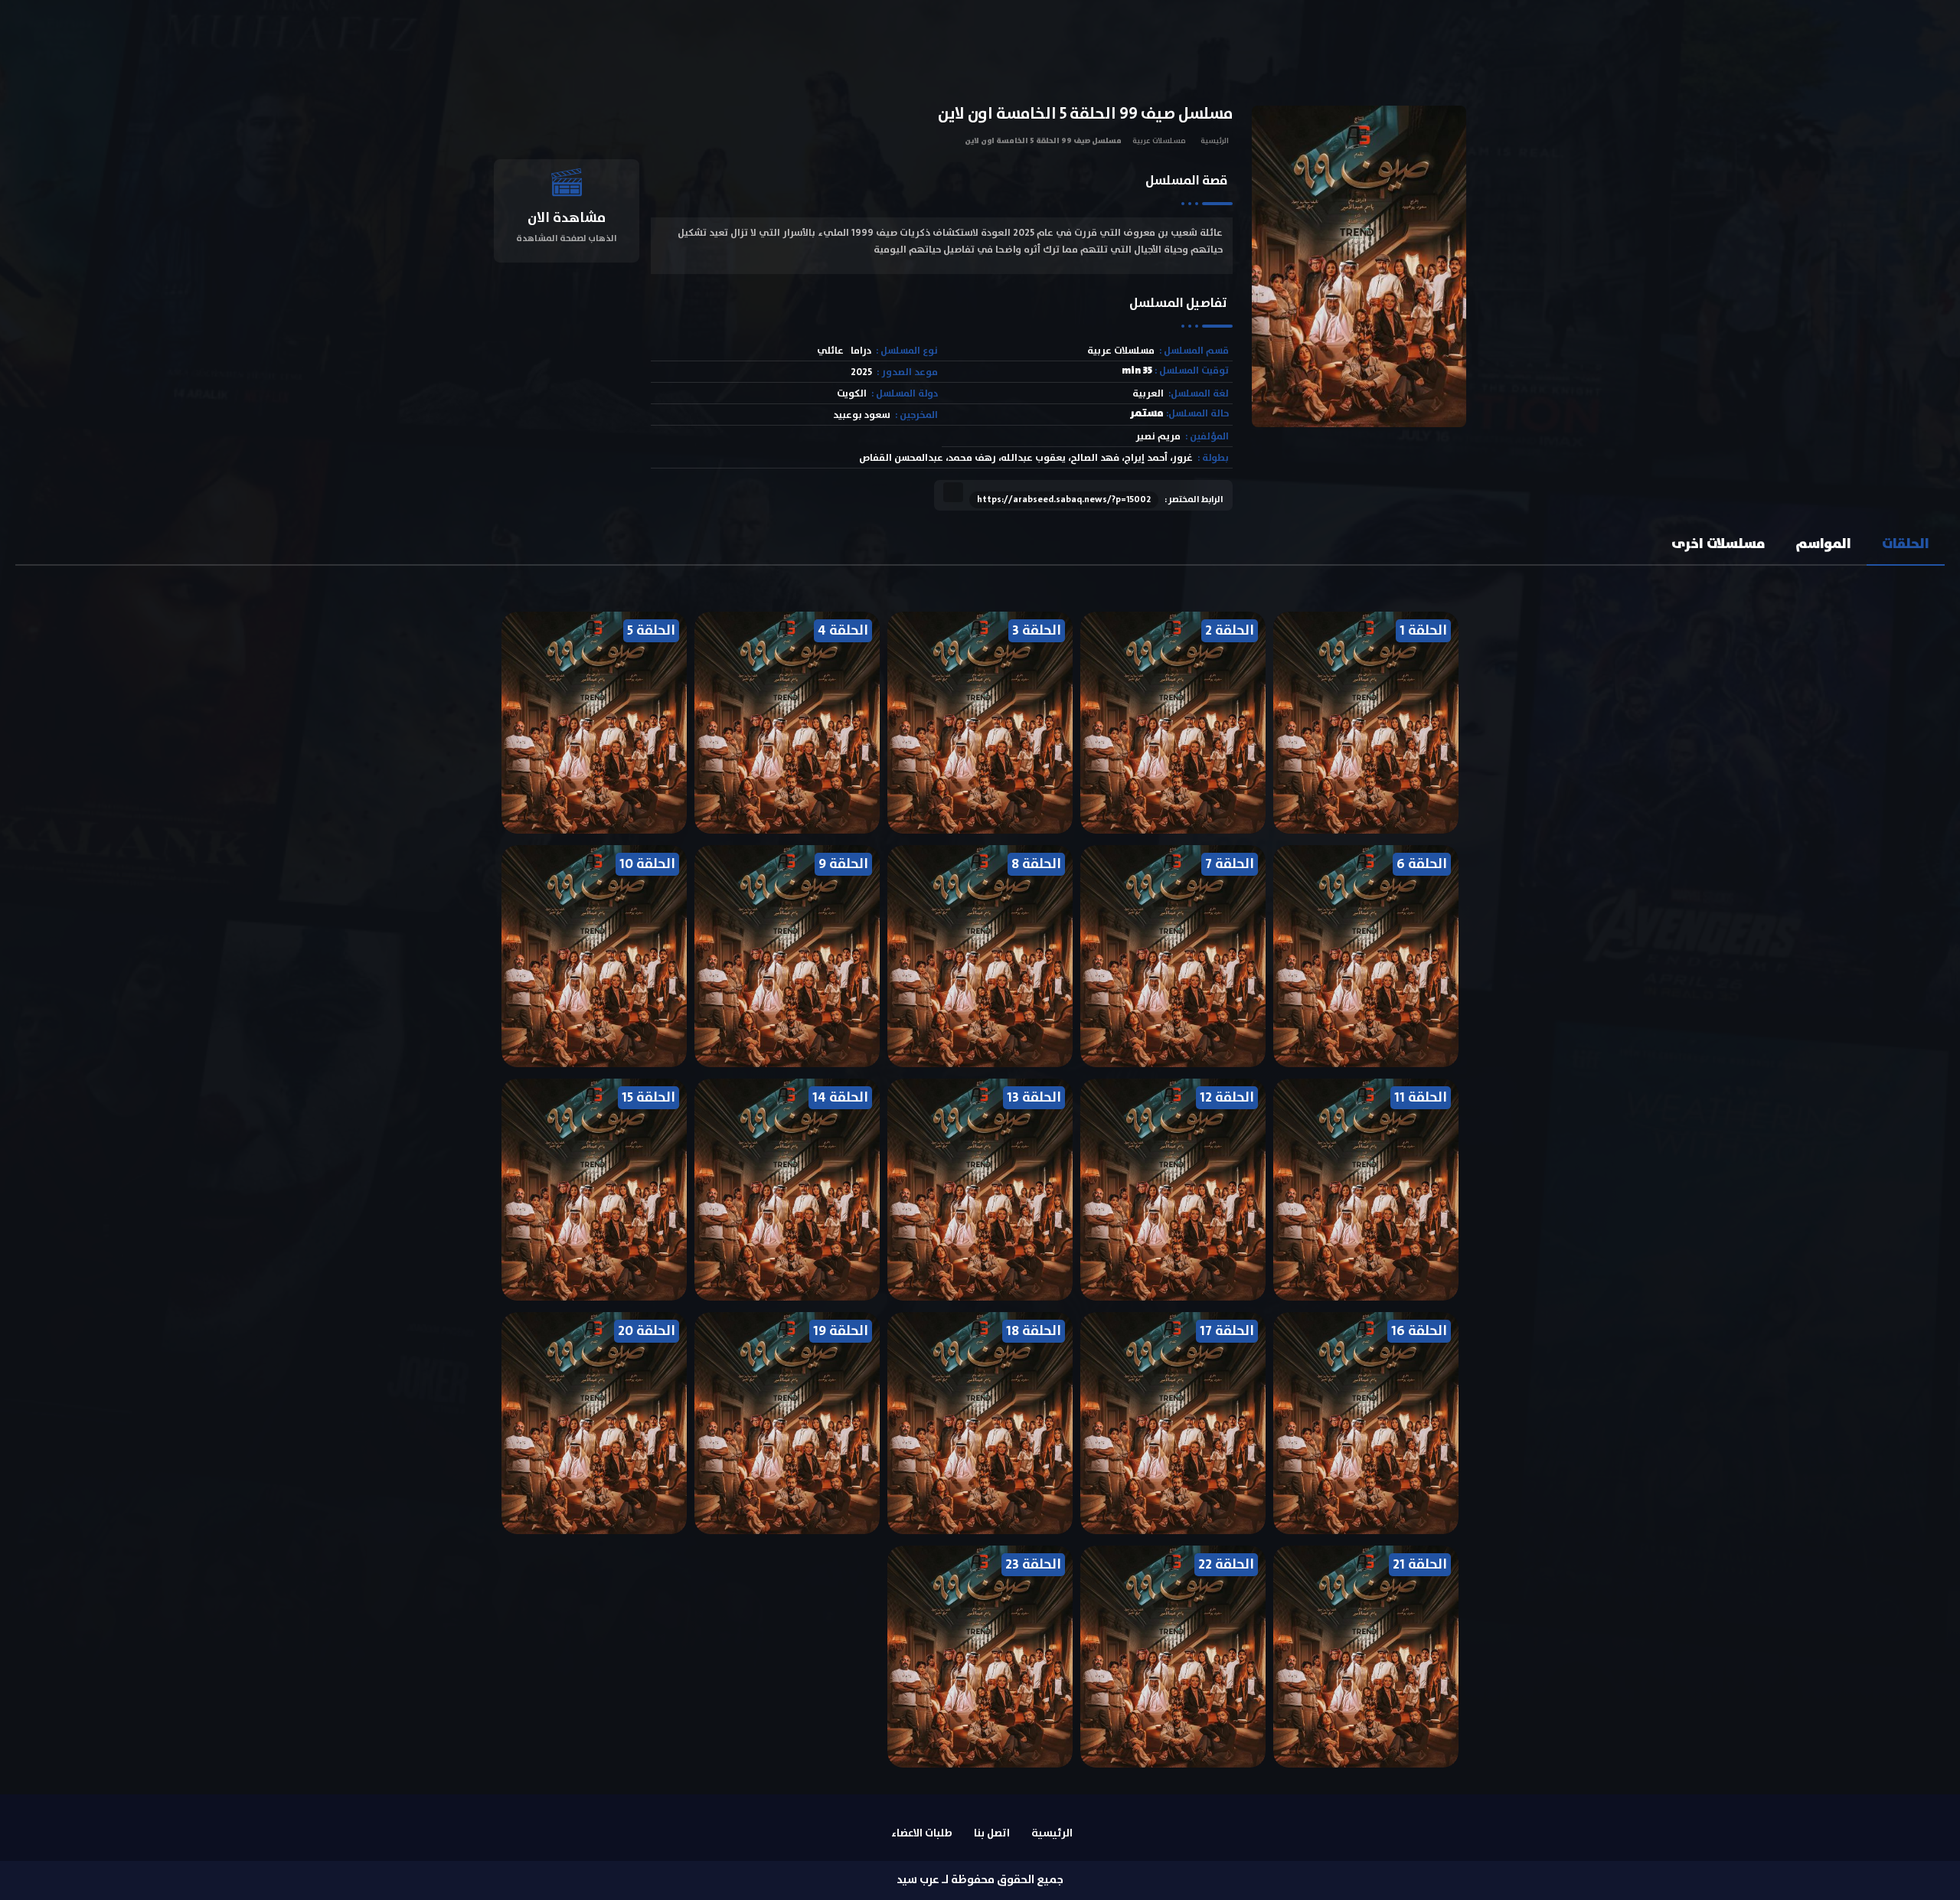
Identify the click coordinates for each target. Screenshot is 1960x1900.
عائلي (830, 351)
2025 (861, 372)
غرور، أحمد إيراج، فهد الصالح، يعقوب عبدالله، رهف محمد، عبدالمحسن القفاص (1026, 458)
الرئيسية (1215, 141)
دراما (861, 351)
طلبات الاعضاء (922, 1833)
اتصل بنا (992, 1833)
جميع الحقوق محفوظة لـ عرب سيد (980, 1880)
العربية (1148, 394)
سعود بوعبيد (862, 415)
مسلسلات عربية (1159, 141)
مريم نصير (1158, 437)
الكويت (852, 394)
